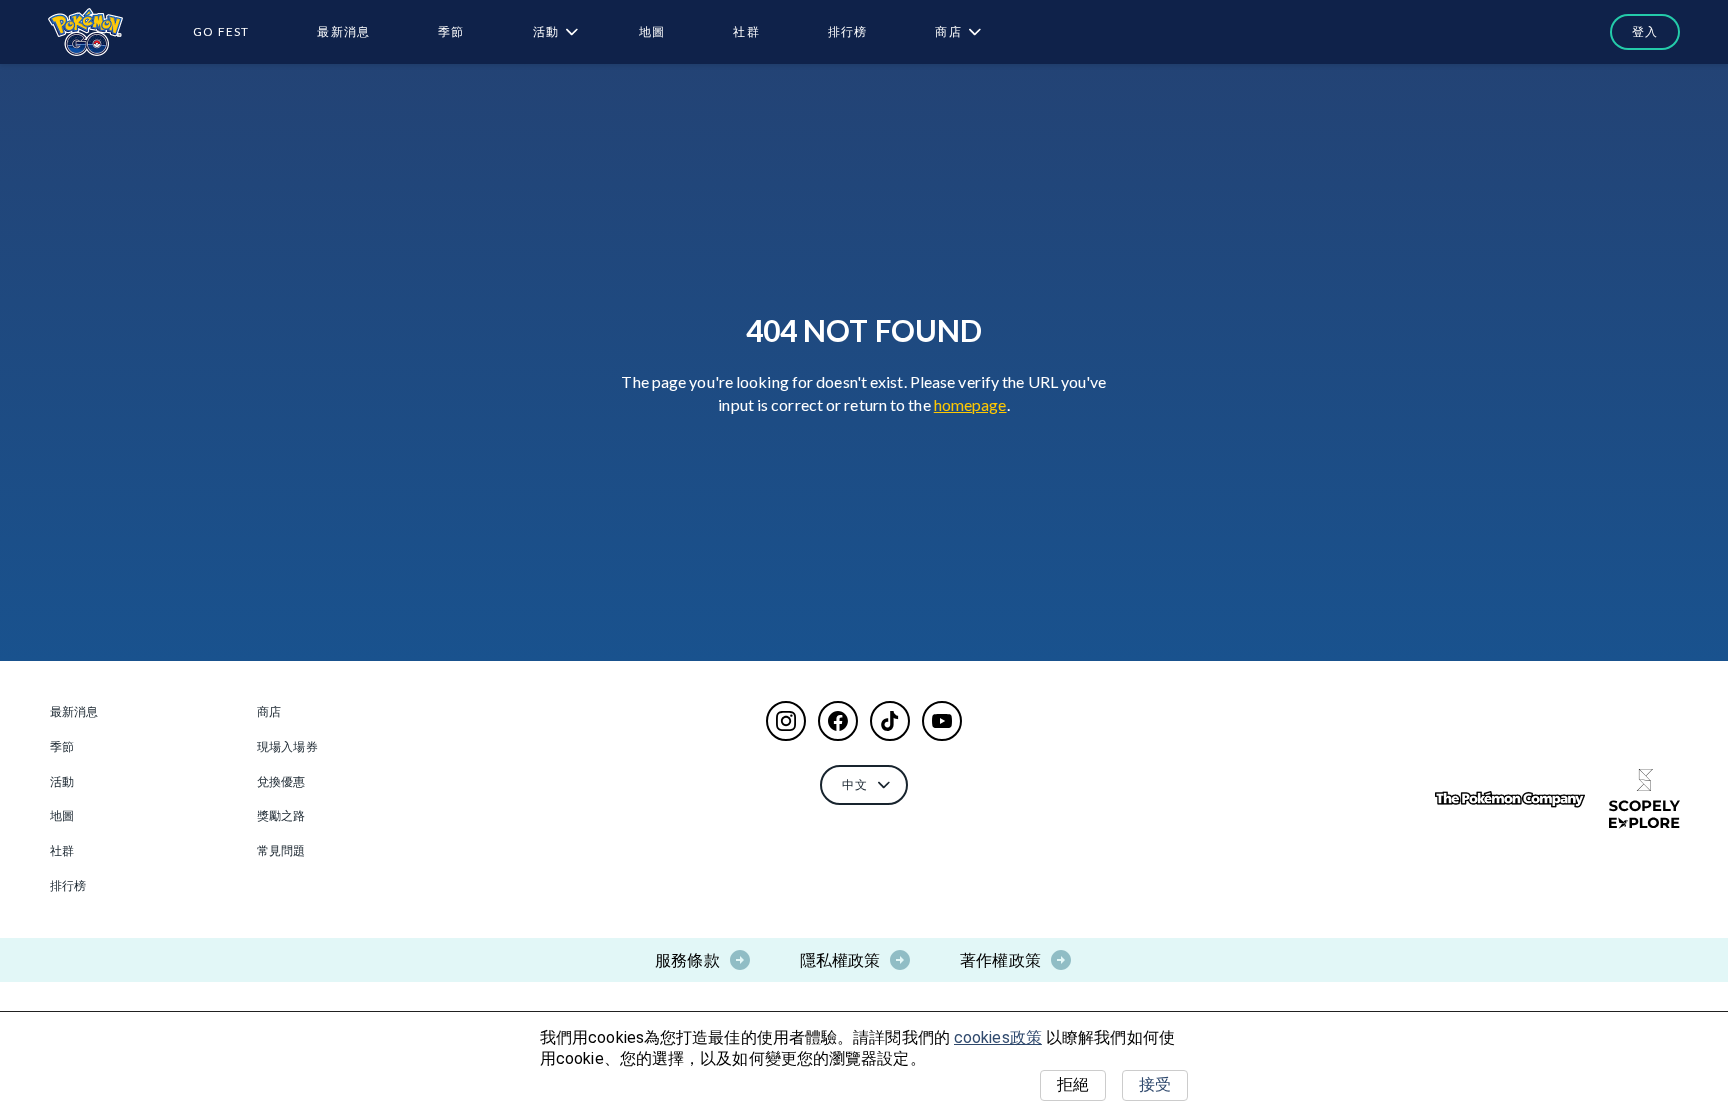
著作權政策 (1000, 959)
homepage (970, 404)
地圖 (652, 31)
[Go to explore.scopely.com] (1644, 799)
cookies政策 (998, 1037)
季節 (451, 31)
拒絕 (1073, 1084)
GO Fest (221, 31)
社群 (746, 31)
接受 (1155, 1084)
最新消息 (343, 31)
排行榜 (848, 31)
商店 (948, 31)
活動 (546, 31)
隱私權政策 (840, 959)
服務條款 (687, 959)
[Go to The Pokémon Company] (1510, 799)
